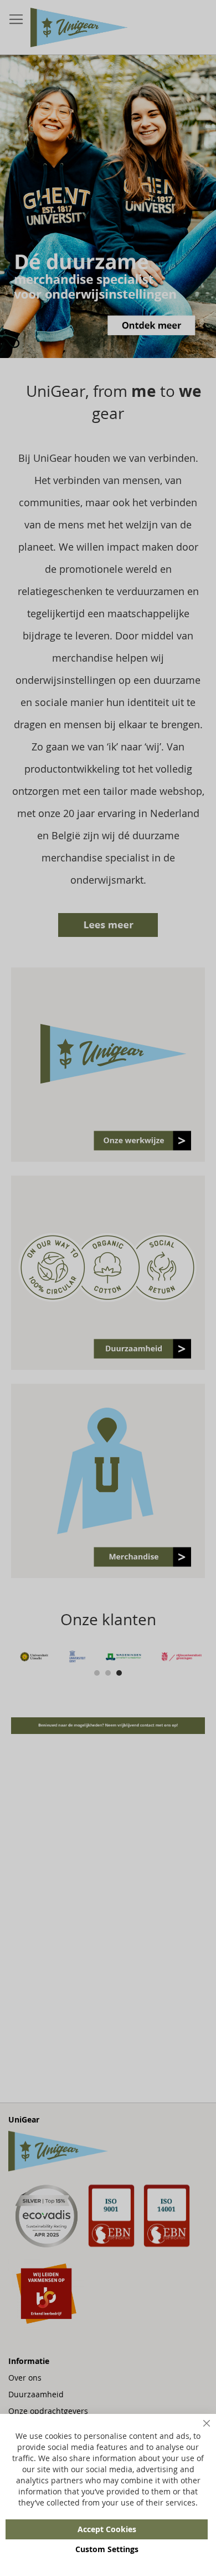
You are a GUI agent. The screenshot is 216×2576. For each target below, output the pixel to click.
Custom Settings (107, 2549)
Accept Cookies (107, 2529)
